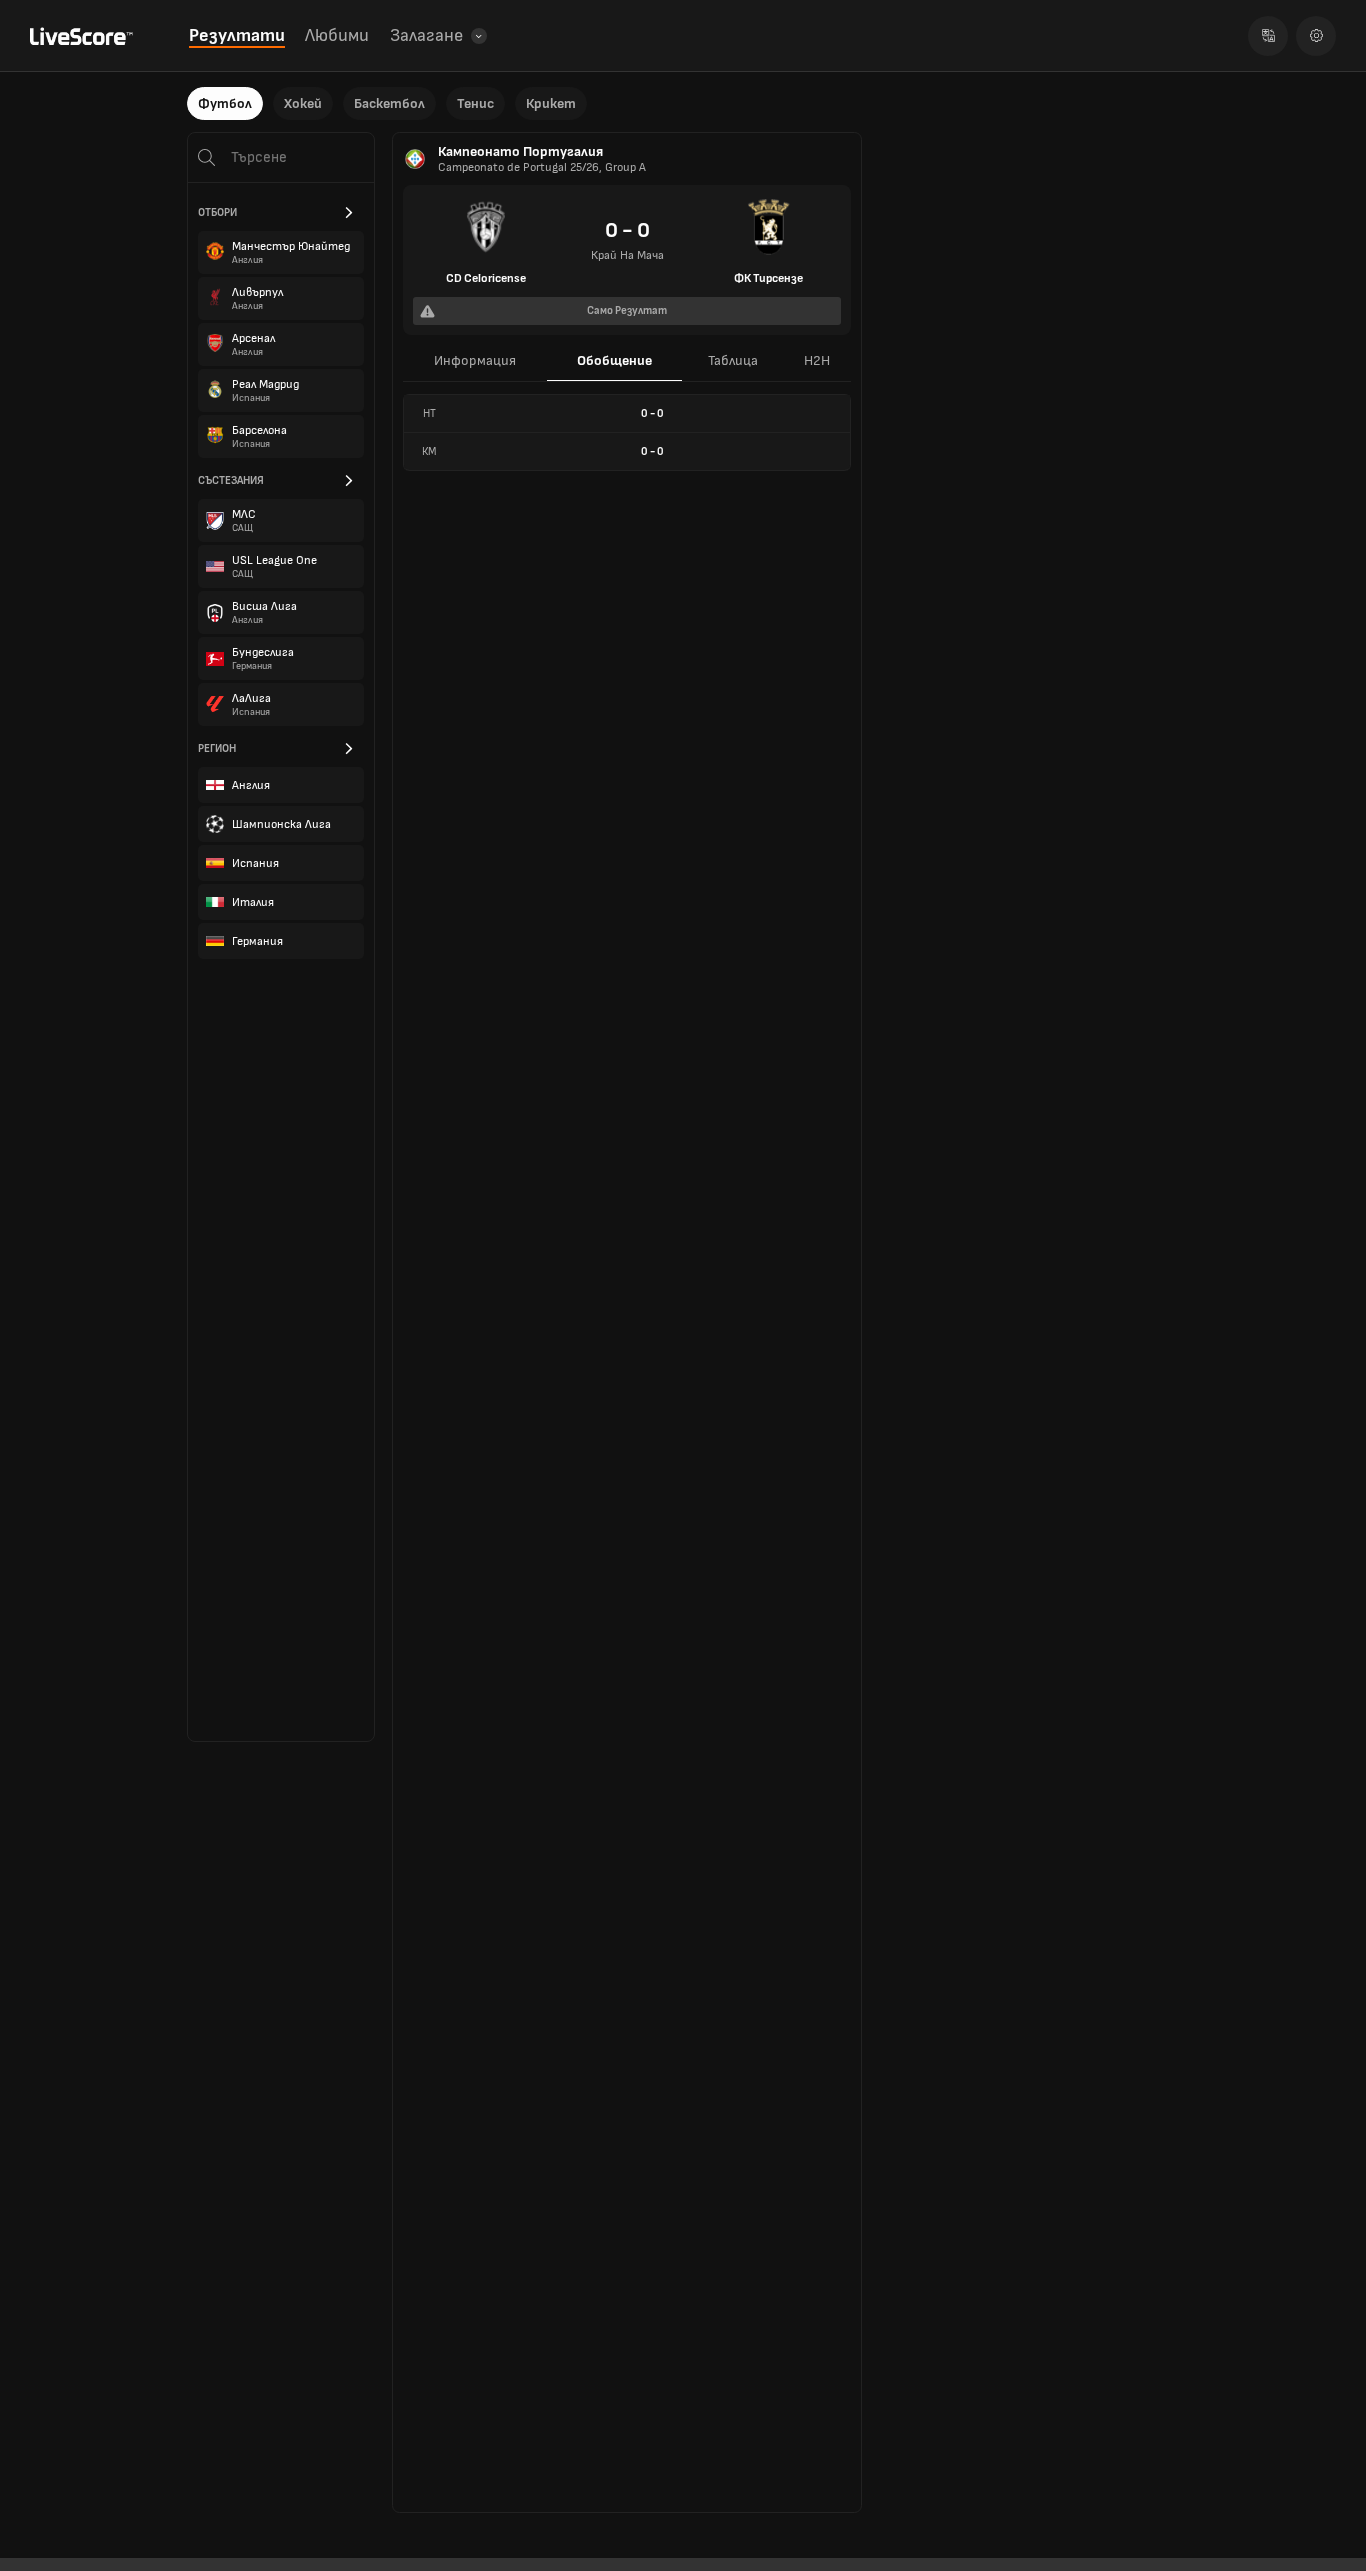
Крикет (551, 103)
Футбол (225, 103)
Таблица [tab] (733, 360)
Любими (337, 35)
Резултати (237, 35)
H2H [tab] (817, 360)
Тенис (475, 103)
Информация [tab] (475, 360)
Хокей (303, 103)
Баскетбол (389, 103)
